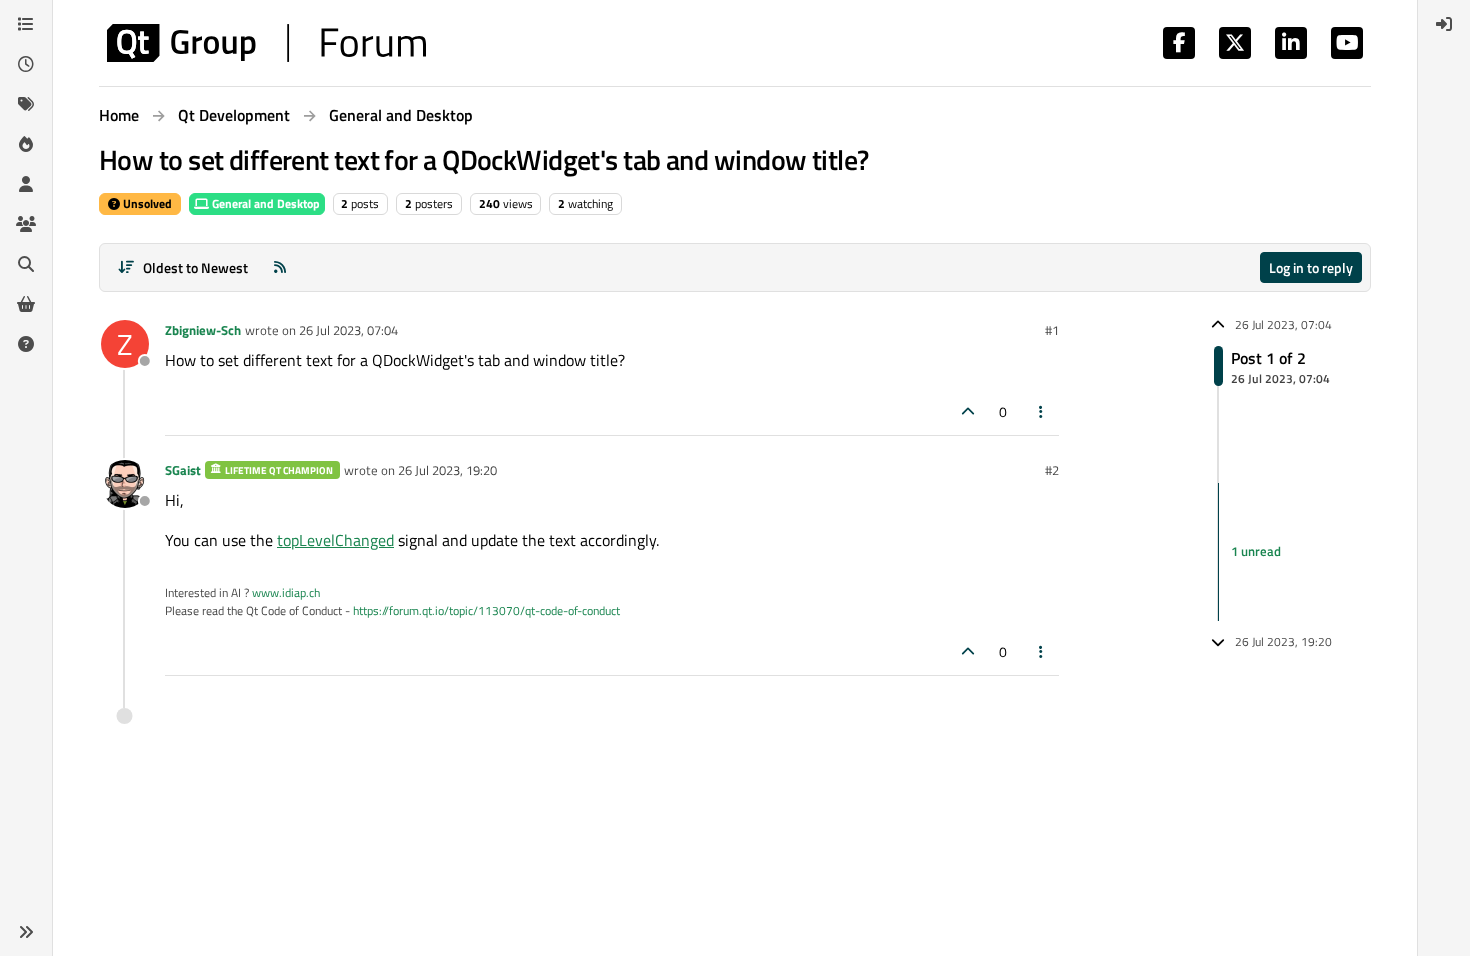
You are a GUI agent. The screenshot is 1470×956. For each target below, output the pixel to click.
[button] (26, 932)
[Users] (26, 184)
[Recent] (26, 64)
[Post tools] (1042, 411)
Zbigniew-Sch (203, 330)
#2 (1052, 470)
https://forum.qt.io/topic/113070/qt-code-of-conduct (486, 610)
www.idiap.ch (286, 592)
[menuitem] (1444, 24)
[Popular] (26, 144)
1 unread (1256, 551)
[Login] (1444, 24)
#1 (1052, 330)
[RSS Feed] (280, 267)
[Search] (26, 264)
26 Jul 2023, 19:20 (447, 470)
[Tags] (26, 104)
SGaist (183, 470)
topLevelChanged (335, 540)
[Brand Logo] (266, 43)
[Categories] (26, 24)
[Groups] (26, 224)
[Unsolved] (26, 344)
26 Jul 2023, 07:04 (348, 330)
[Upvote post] (968, 411)
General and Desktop (264, 203)
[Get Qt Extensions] (26, 304)
